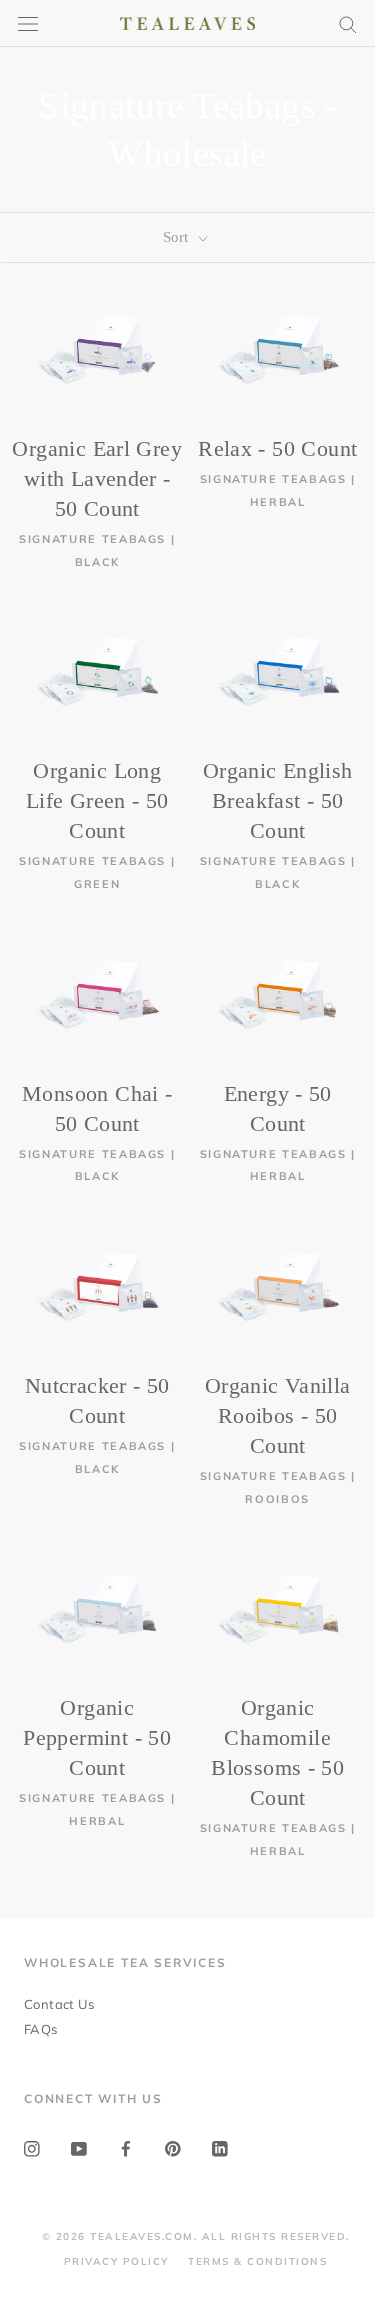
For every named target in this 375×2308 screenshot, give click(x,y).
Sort (177, 237)
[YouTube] (79, 2147)
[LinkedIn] (220, 2147)
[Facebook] (126, 2147)
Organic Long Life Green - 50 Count (97, 800)
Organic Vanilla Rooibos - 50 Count (278, 1415)
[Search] (348, 23)
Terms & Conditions (257, 2261)
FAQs (41, 2029)
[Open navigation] (28, 23)
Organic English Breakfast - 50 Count (278, 800)
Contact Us (59, 2004)
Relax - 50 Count (277, 448)
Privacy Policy (116, 2261)
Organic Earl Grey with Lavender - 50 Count (97, 478)
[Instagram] (32, 2147)
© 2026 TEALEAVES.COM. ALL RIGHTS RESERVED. (196, 2236)
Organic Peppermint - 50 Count (97, 1737)
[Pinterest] (173, 2147)
